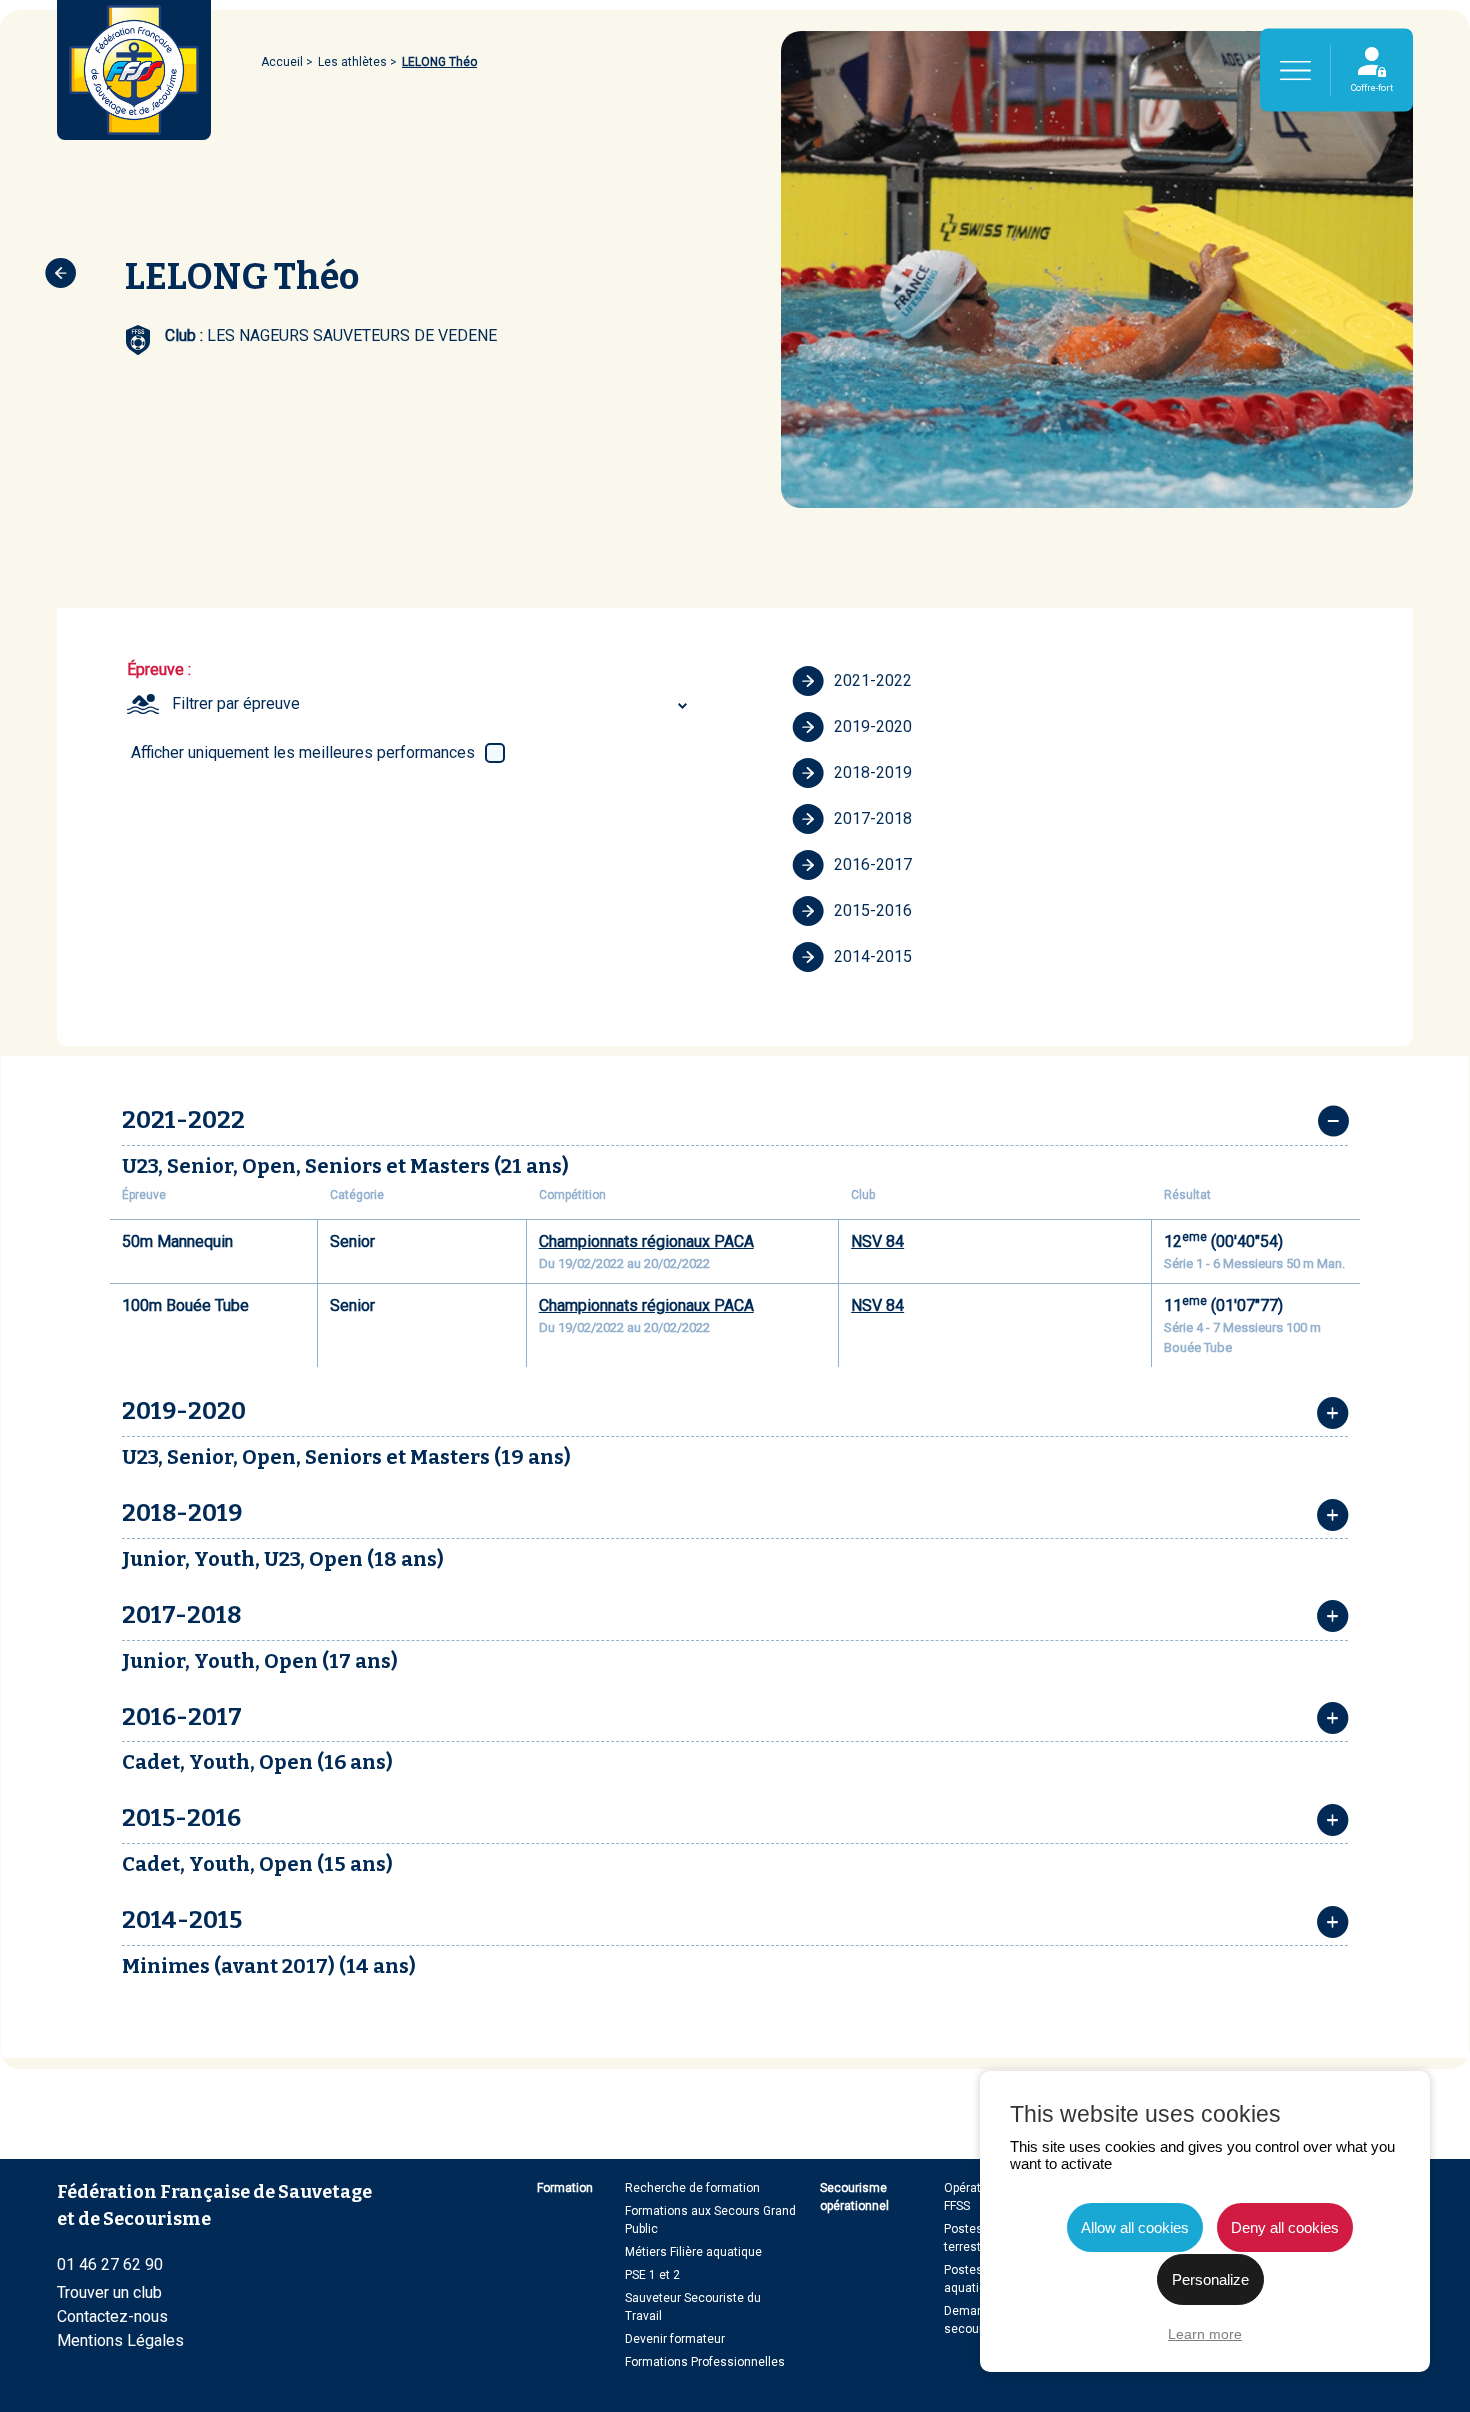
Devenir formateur (675, 2339)
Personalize (1210, 2279)
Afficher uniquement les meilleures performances (303, 752)
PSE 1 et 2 (652, 2275)
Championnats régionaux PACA (646, 1241)
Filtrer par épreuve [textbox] (236, 703)
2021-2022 (873, 680)
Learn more (1205, 2334)
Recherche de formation (692, 2188)
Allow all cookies (1135, 2227)
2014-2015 (873, 956)
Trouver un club (109, 2292)
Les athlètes (352, 62)
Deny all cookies (1285, 2227)
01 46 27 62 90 (110, 2264)
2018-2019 (873, 772)
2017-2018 (873, 818)
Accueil (282, 62)
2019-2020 (873, 726)
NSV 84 (877, 1241)
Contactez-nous (112, 2316)
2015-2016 (873, 910)
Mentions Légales (120, 2340)
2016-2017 (873, 864)
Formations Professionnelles (705, 2362)
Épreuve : (159, 669)
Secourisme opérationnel (854, 2197)
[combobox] (432, 704)
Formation (565, 2188)
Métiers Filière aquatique (693, 2252)
